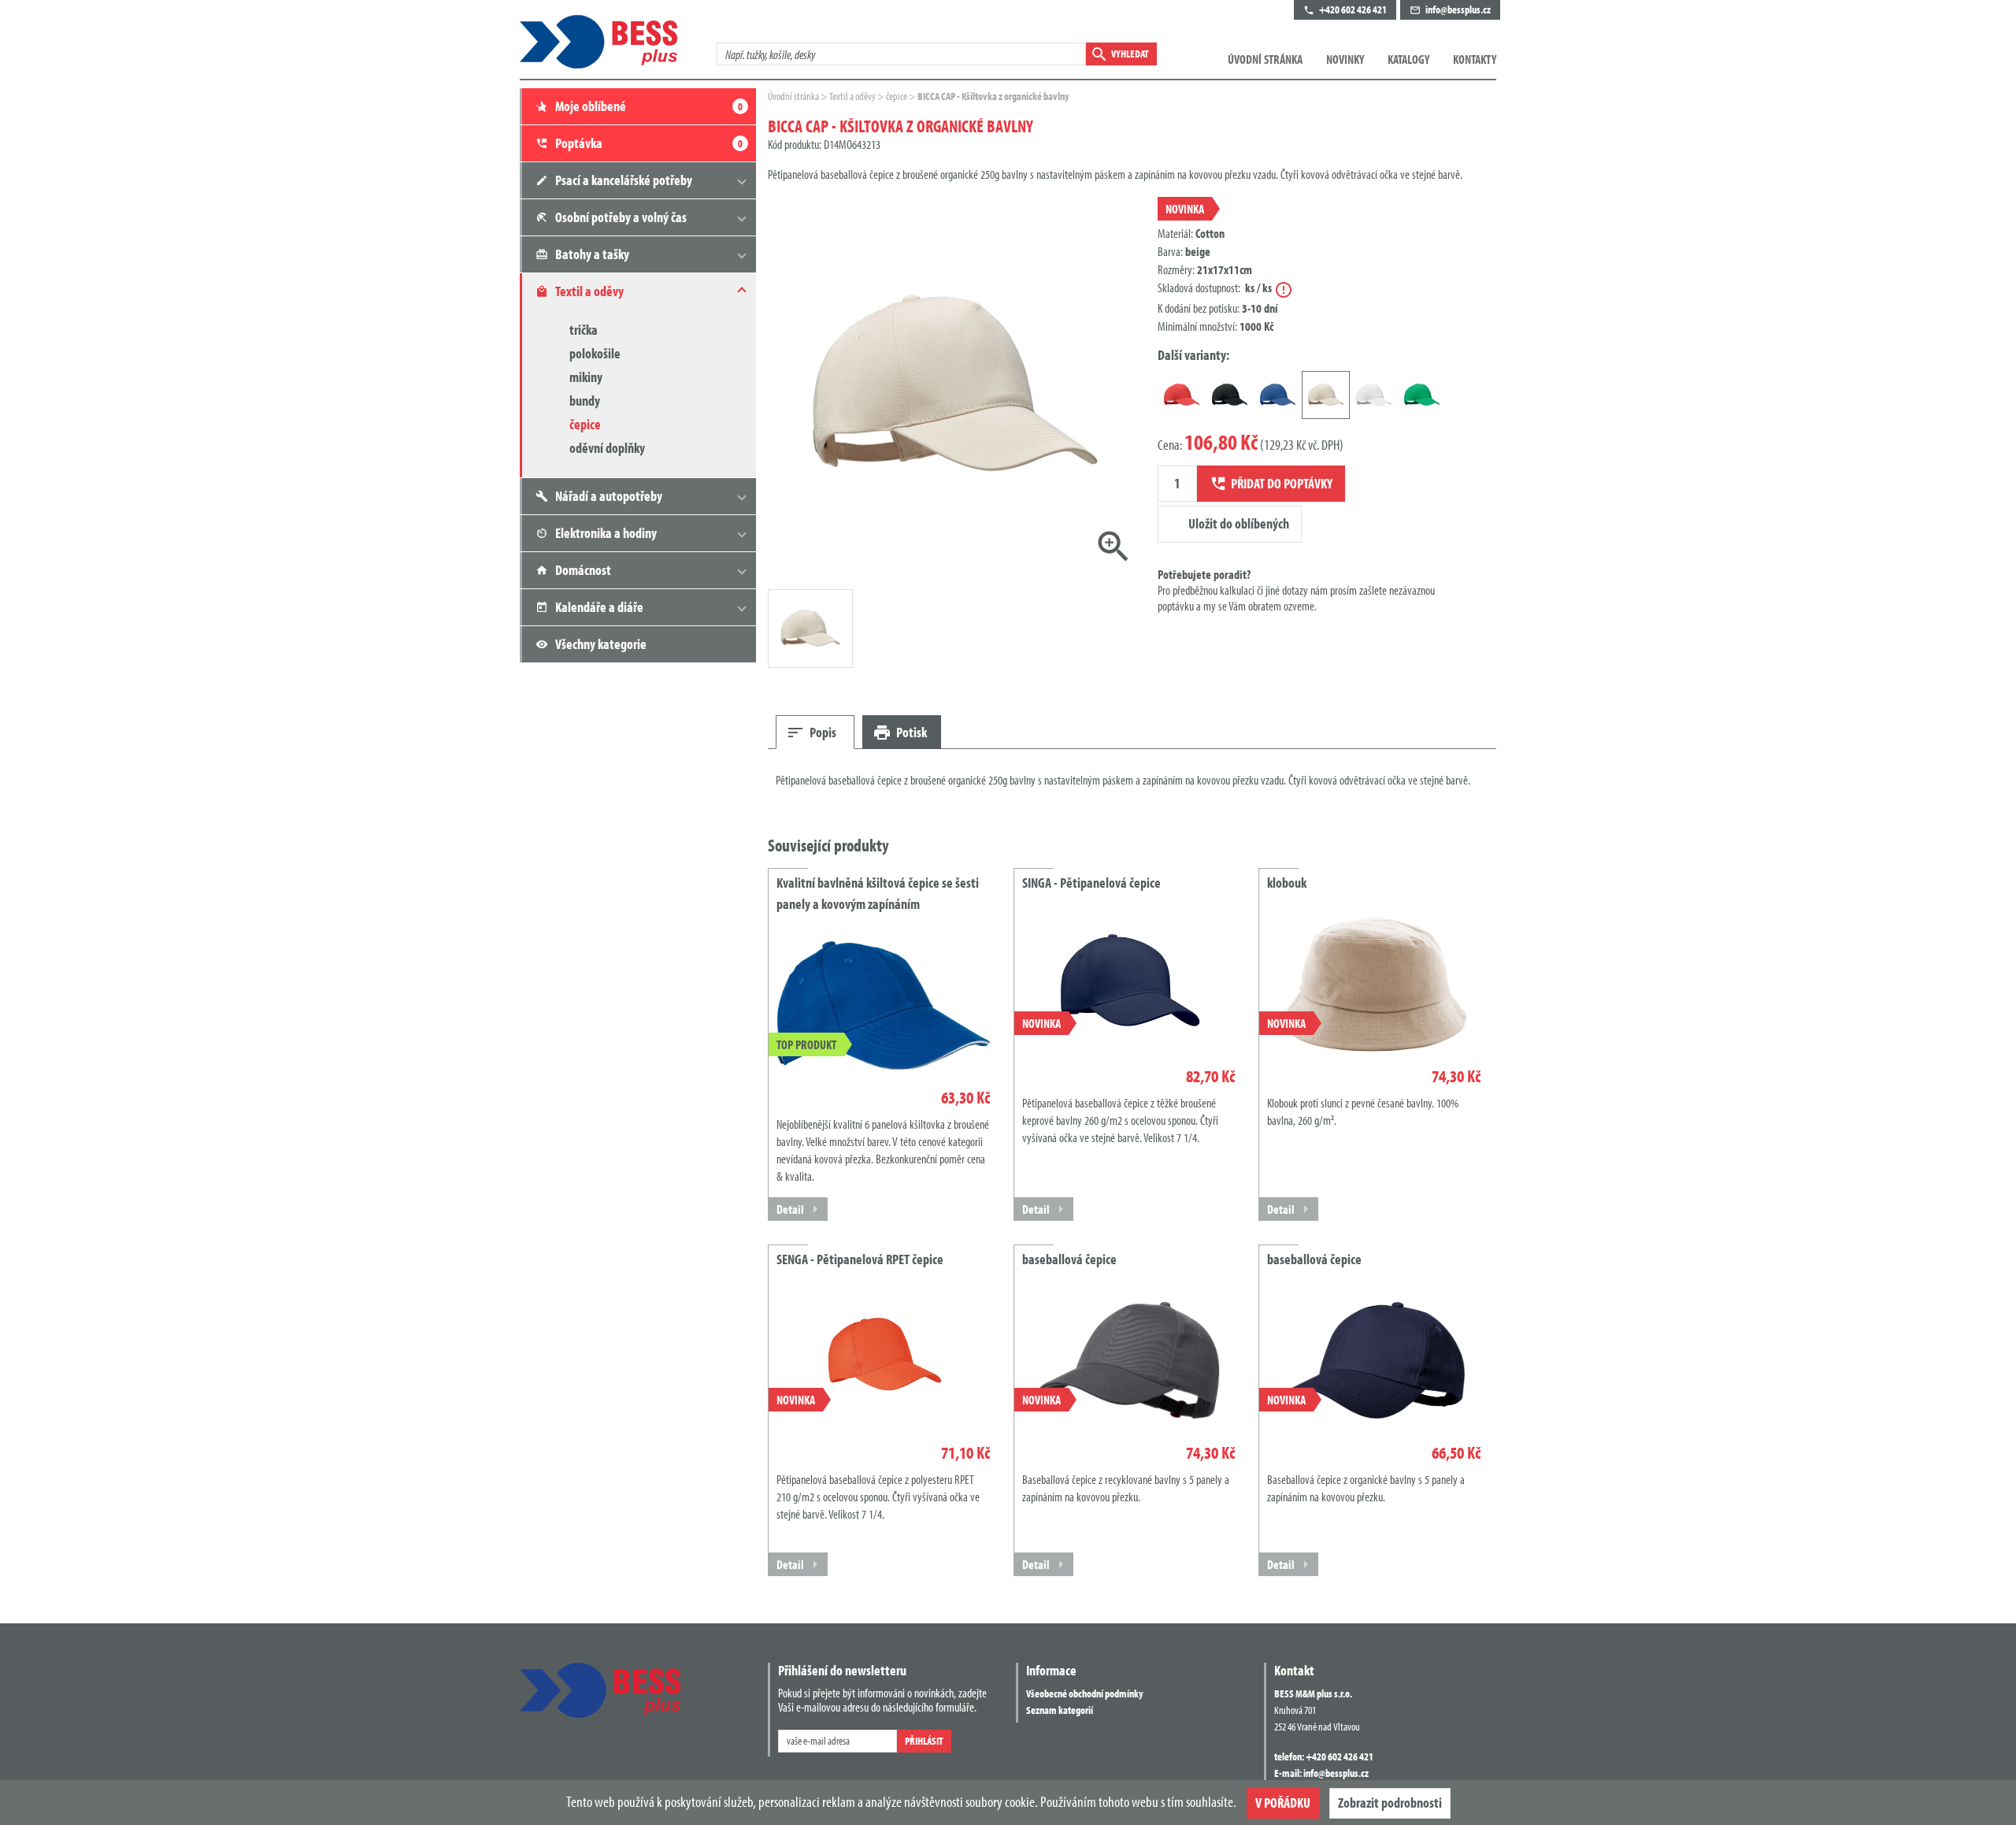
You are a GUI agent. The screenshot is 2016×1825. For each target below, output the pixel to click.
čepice (585, 424)
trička (584, 330)
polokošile (595, 353)
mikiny (586, 377)
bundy (585, 401)
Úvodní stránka (1265, 59)
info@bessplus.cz (1336, 1773)
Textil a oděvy (853, 96)
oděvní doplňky (607, 448)
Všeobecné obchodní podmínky (1084, 1693)
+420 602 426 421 (1340, 1756)
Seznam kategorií (1060, 1710)
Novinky (1345, 59)
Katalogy (1408, 59)
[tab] (815, 732)
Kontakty (1475, 59)
